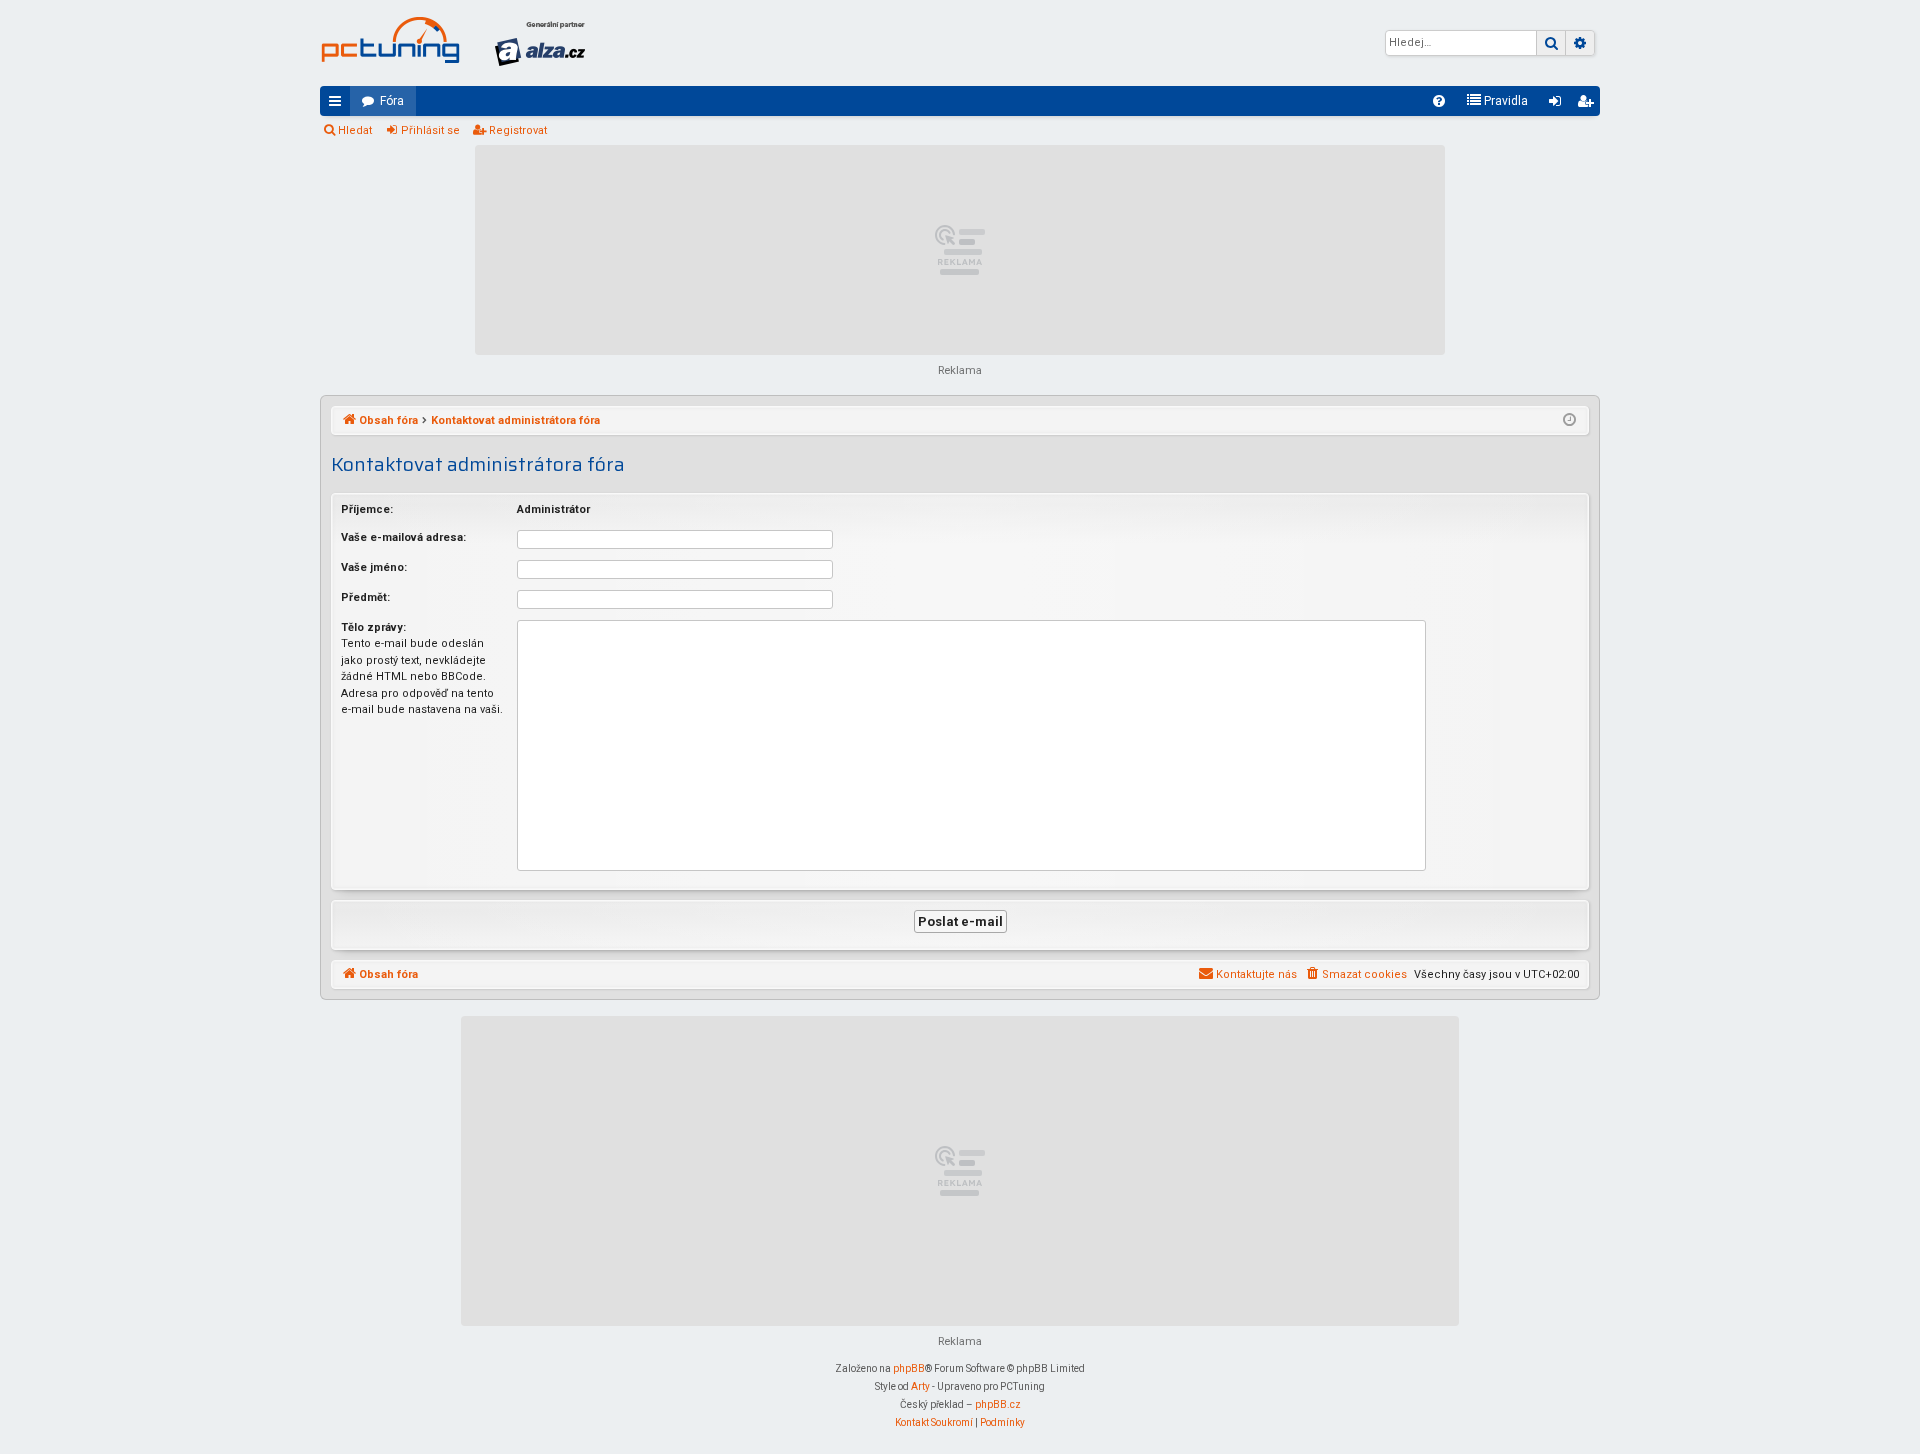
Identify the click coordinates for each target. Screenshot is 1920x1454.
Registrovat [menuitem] (1589, 105)
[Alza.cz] (540, 43)
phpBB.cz (998, 1404)
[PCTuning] (390, 40)
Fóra (392, 101)
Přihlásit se (430, 130)
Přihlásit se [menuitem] (1559, 105)
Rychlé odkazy (339, 105)
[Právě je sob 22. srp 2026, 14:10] (1569, 421)
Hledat (355, 130)
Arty (920, 1386)
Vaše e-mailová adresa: (403, 537)
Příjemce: (367, 509)
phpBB (909, 1368)
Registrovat (518, 130)
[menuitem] (1439, 101)
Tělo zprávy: (373, 627)
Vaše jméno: (374, 567)
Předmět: (365, 597)
